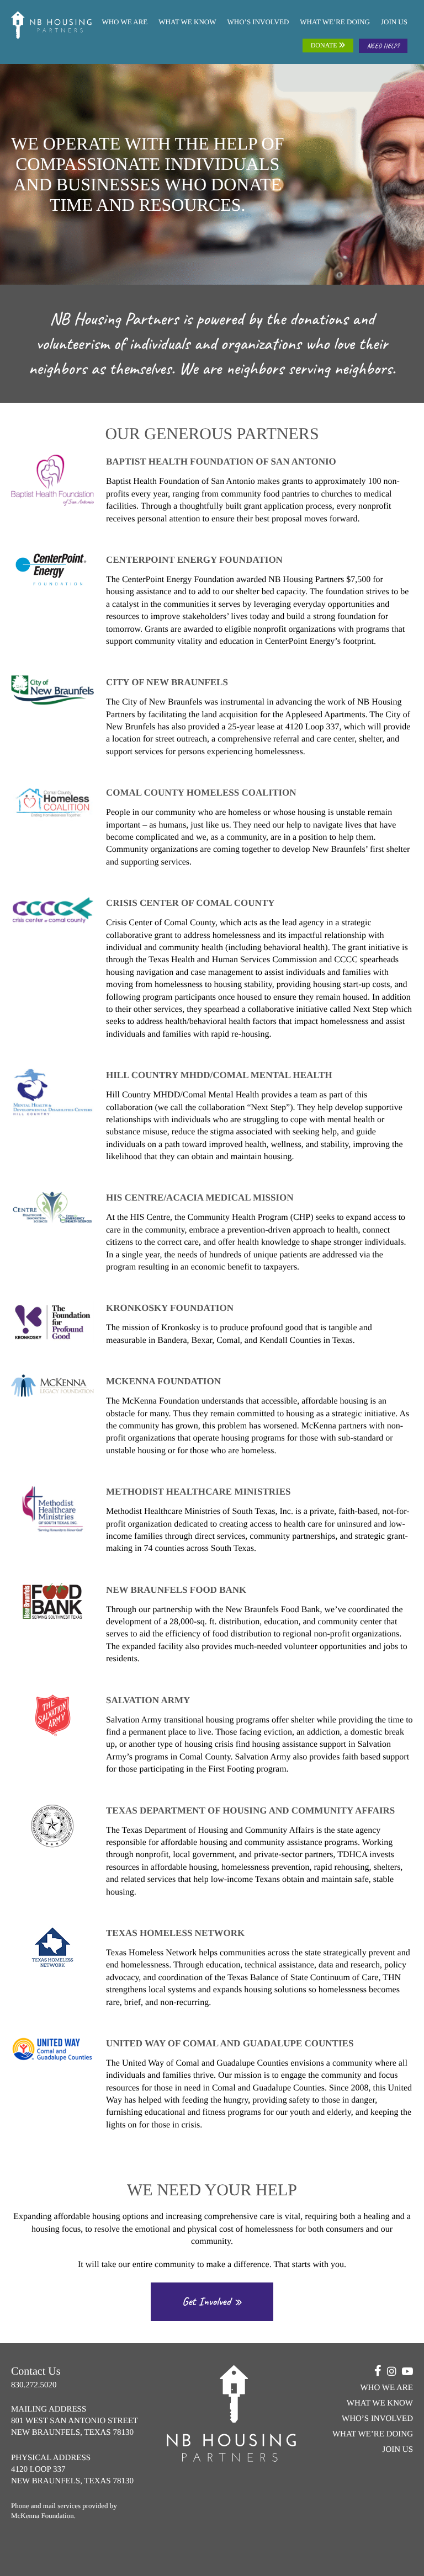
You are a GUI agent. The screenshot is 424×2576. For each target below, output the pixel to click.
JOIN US (394, 22)
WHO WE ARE (124, 22)
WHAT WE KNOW (187, 22)
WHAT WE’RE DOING (335, 22)
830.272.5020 (34, 2385)
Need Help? (383, 46)
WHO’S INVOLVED (258, 22)
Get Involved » (212, 2302)
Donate (325, 45)
